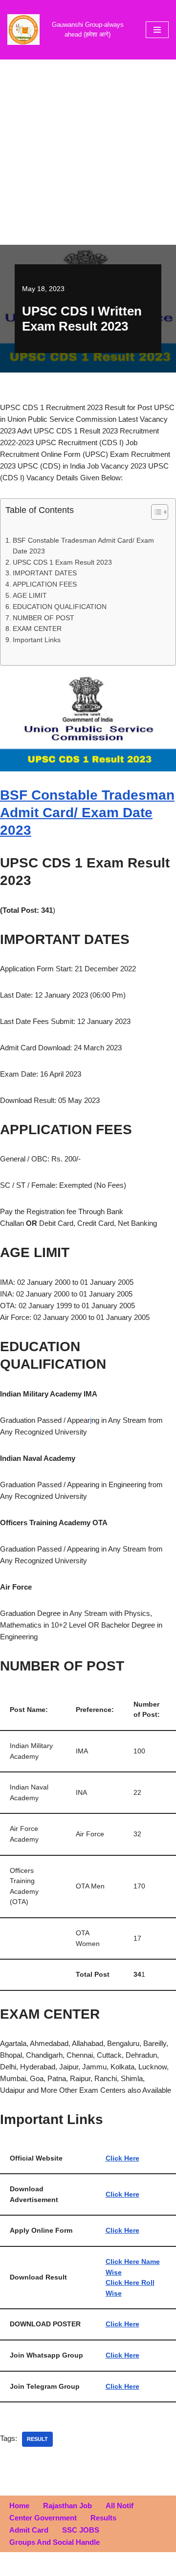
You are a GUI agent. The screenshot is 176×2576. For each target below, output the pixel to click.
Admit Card (29, 2530)
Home (19, 2506)
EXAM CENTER (37, 629)
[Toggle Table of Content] (155, 512)
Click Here (122, 2158)
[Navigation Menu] (157, 30)
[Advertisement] (88, 152)
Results (103, 2518)
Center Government (43, 2518)
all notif (120, 2506)
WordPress (120, 2566)
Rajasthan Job (67, 2506)
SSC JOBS (81, 2530)
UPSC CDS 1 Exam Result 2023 (62, 562)
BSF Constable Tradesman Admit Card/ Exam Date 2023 (83, 546)
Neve (47, 2566)
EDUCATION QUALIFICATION (60, 607)
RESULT (37, 2439)
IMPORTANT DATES (45, 573)
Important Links (37, 640)
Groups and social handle (55, 2542)
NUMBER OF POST (44, 618)
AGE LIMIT (30, 596)
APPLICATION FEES (45, 584)
